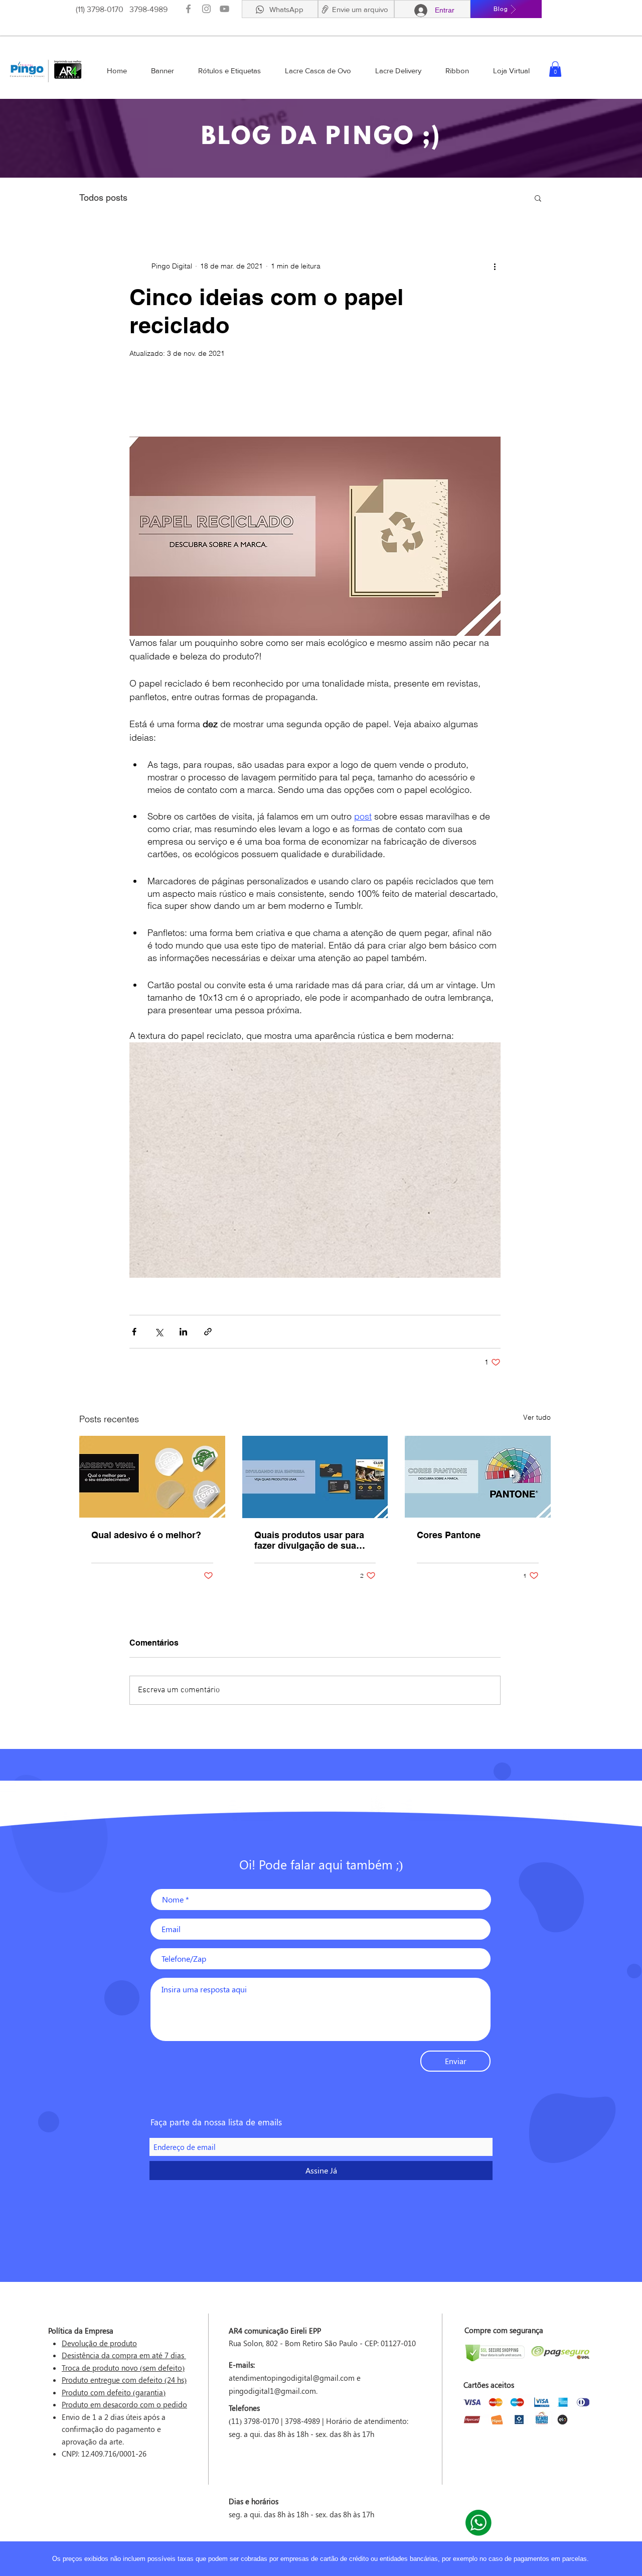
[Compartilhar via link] (208, 1332)
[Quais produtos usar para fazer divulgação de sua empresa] (315, 1477)
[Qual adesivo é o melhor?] (152, 1477)
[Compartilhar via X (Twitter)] (159, 1332)
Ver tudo (537, 1417)
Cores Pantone (449, 1535)
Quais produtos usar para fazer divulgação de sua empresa (309, 1540)
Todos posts (103, 197)
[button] (325, 9)
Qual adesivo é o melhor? (146, 1535)
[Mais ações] (495, 266)
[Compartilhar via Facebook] (134, 1332)
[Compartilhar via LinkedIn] (183, 1332)
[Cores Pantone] (478, 1477)
